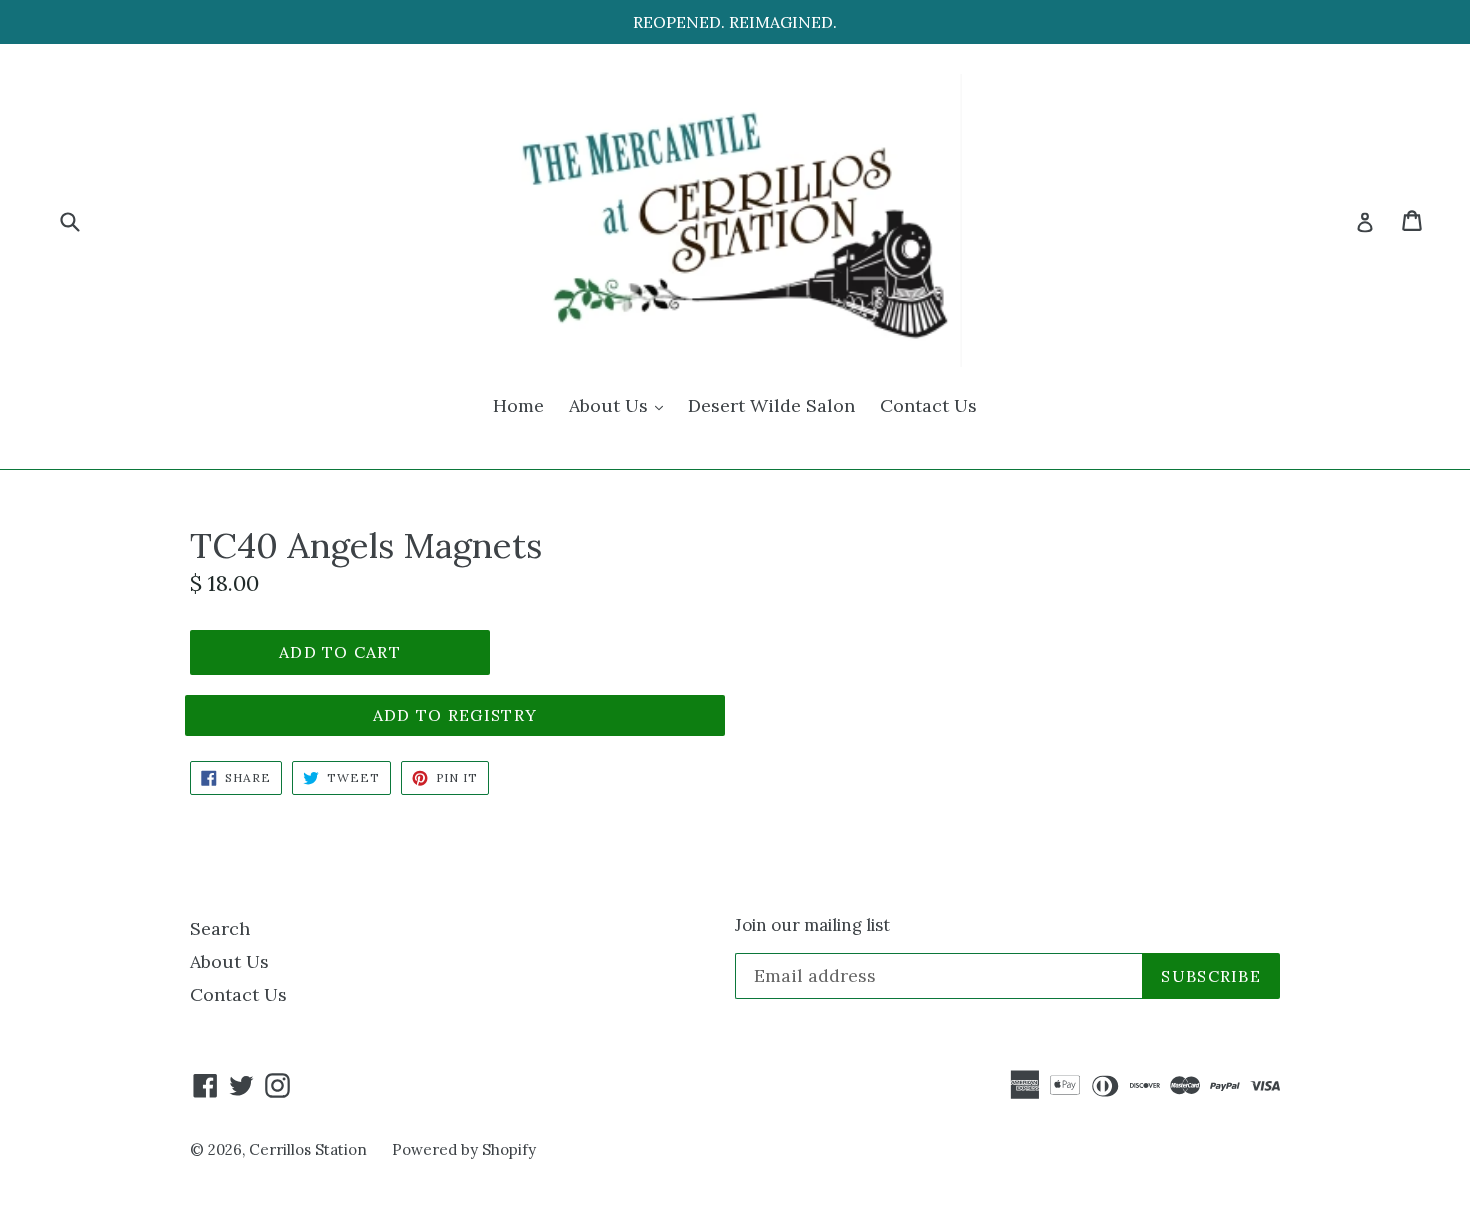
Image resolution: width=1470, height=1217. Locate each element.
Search (220, 928)
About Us (621, 405)
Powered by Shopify (464, 1149)
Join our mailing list (812, 925)
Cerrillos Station (308, 1149)
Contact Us (928, 405)
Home (518, 405)
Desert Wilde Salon (771, 405)
